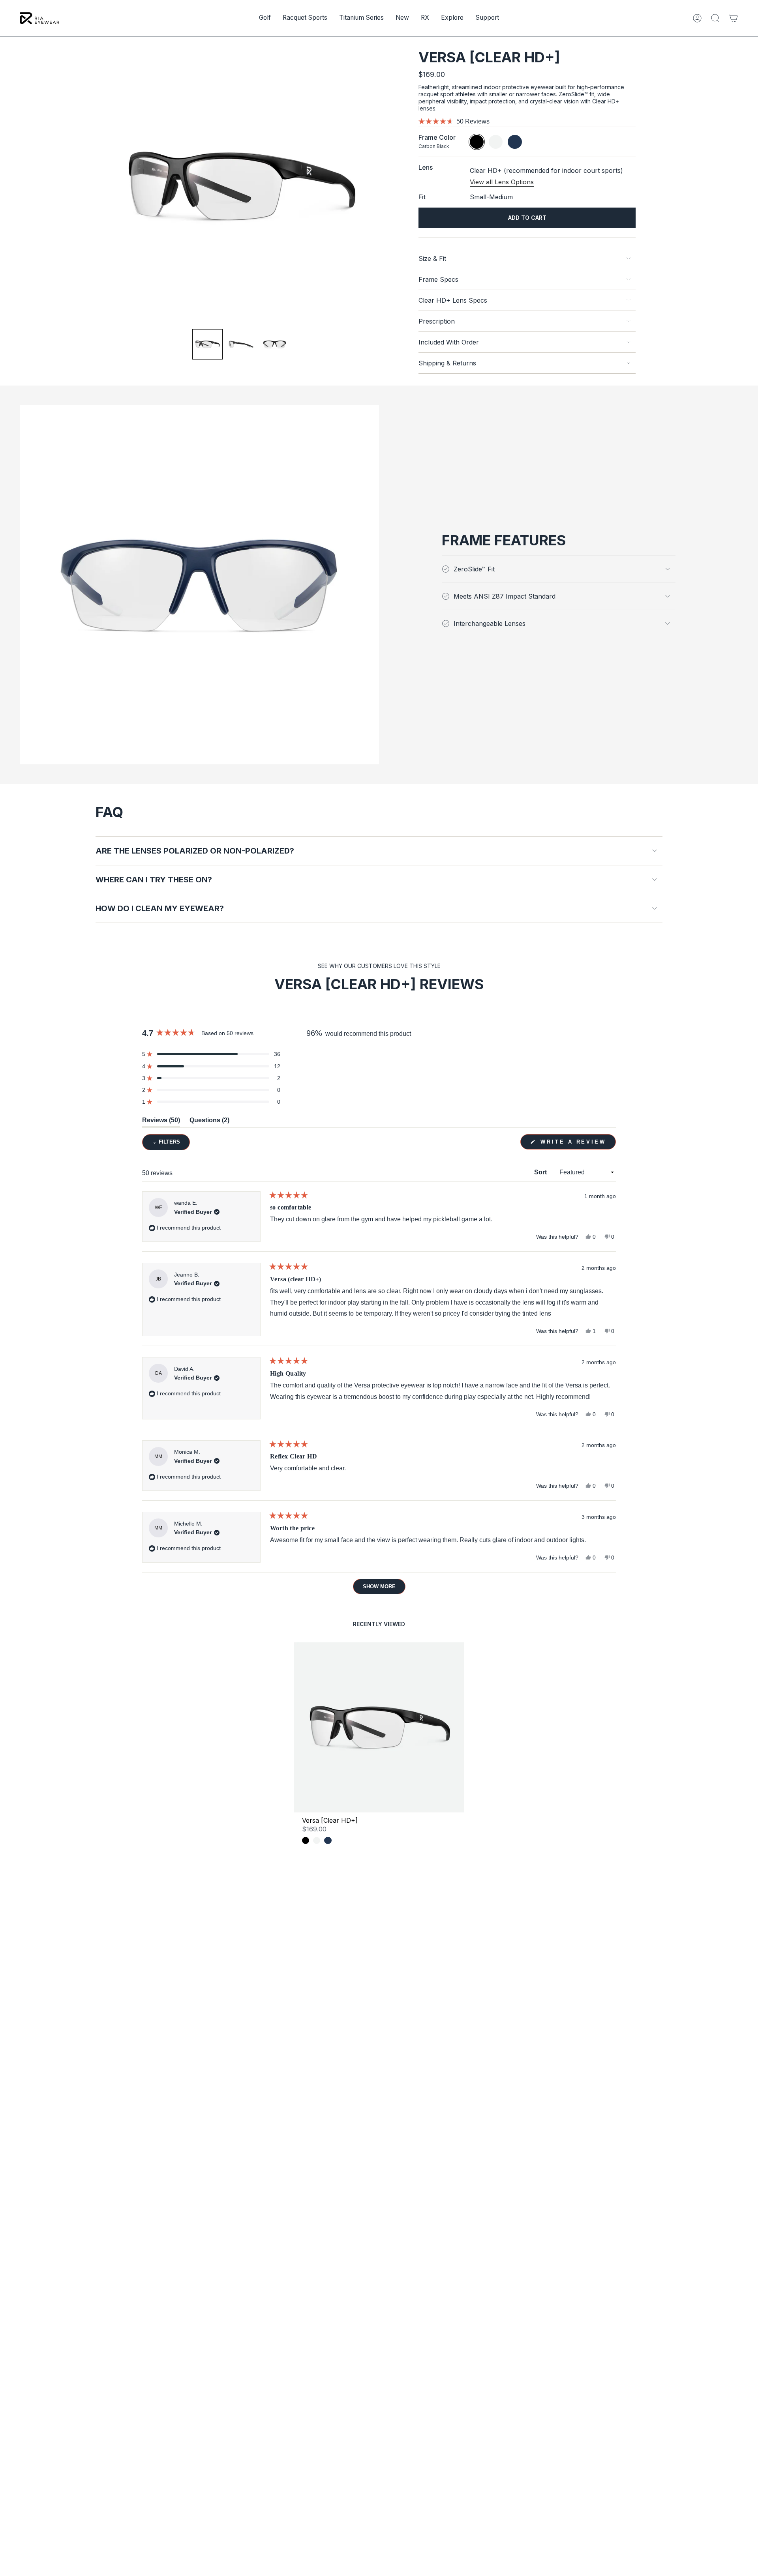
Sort (541, 1172)
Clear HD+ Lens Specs (453, 300)
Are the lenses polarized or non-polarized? (195, 851)
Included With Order (449, 342)
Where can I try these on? (154, 880)
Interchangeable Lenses (490, 623)
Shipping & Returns (447, 363)
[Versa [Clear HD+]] (379, 1727)
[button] (265, 18)
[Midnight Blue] (328, 1840)
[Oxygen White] (317, 1840)
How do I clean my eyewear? (160, 908)
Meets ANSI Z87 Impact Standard (505, 596)
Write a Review (577, 1144)
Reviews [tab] (161, 1122)
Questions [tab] (209, 1122)
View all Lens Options (502, 182)
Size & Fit (432, 258)
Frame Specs (438, 279)
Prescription (437, 321)
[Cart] (734, 18)
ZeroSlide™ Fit (474, 569)
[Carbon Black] (306, 1840)
